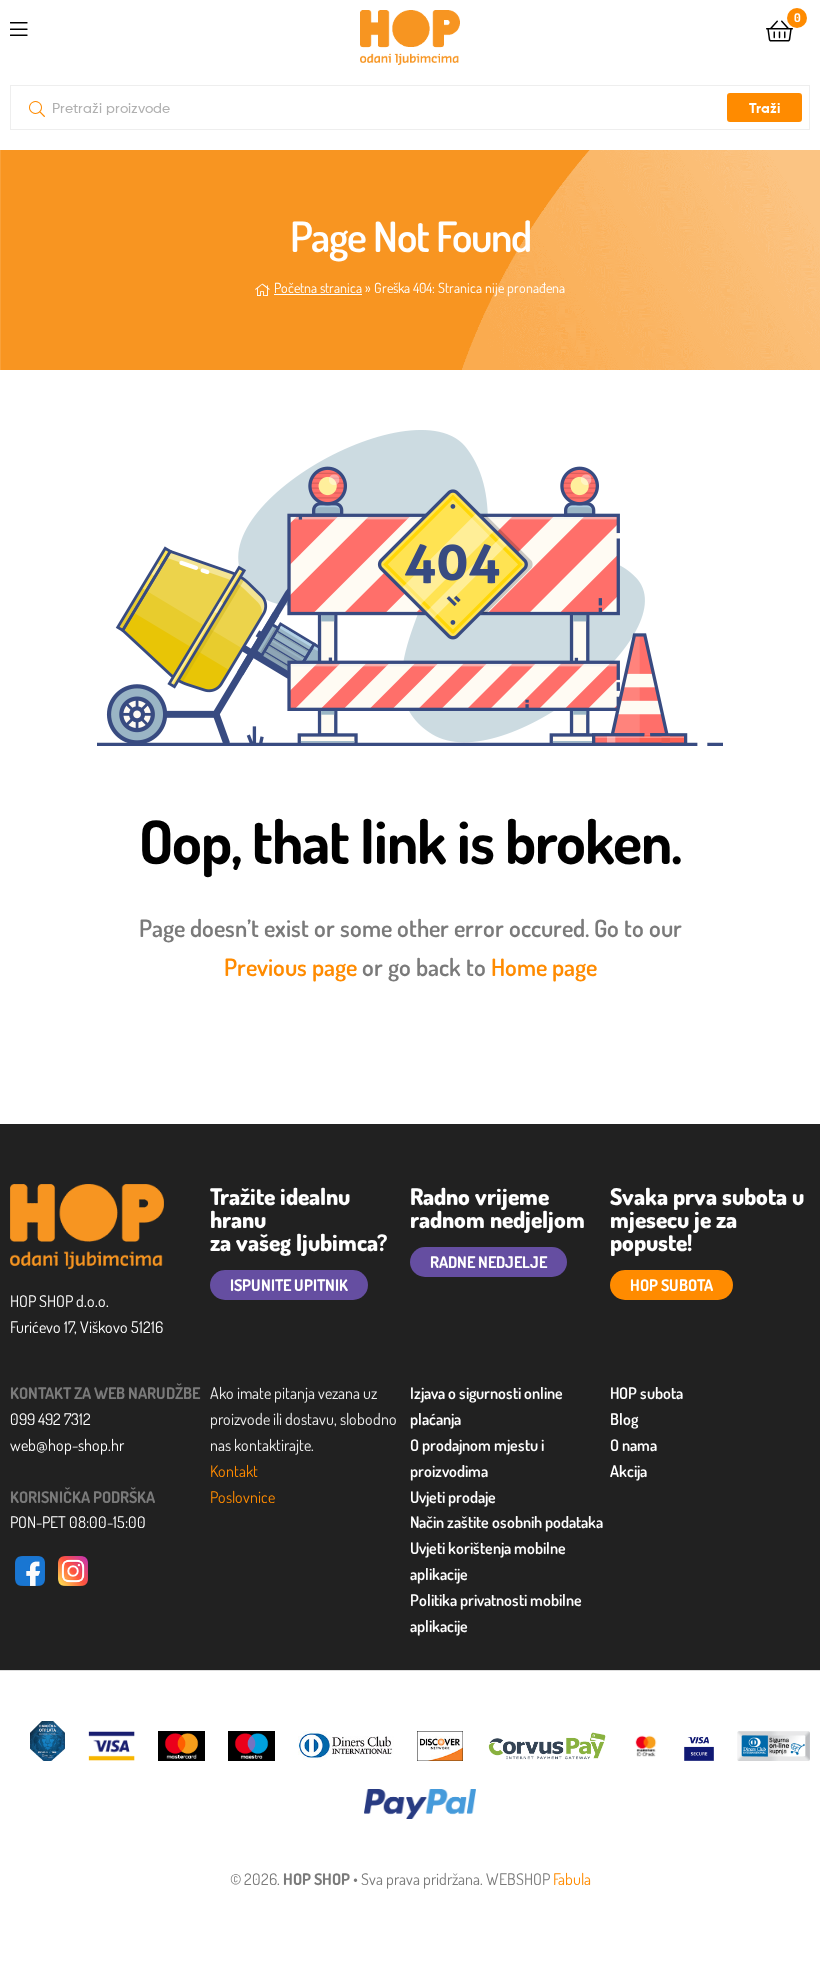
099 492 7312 (50, 1419)
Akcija (628, 1471)
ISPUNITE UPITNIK (289, 1285)
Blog (624, 1419)
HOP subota (646, 1393)
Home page (544, 966)
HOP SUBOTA (671, 1285)
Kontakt (234, 1471)
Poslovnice (242, 1497)
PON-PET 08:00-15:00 (78, 1522)
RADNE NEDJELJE (488, 1262)
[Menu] (60, 26)
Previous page (290, 966)
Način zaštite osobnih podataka (506, 1522)
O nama (633, 1445)
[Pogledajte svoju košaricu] (779, 29)
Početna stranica (318, 287)
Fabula (572, 1879)
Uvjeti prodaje (453, 1497)
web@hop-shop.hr (67, 1445)
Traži (764, 108)
